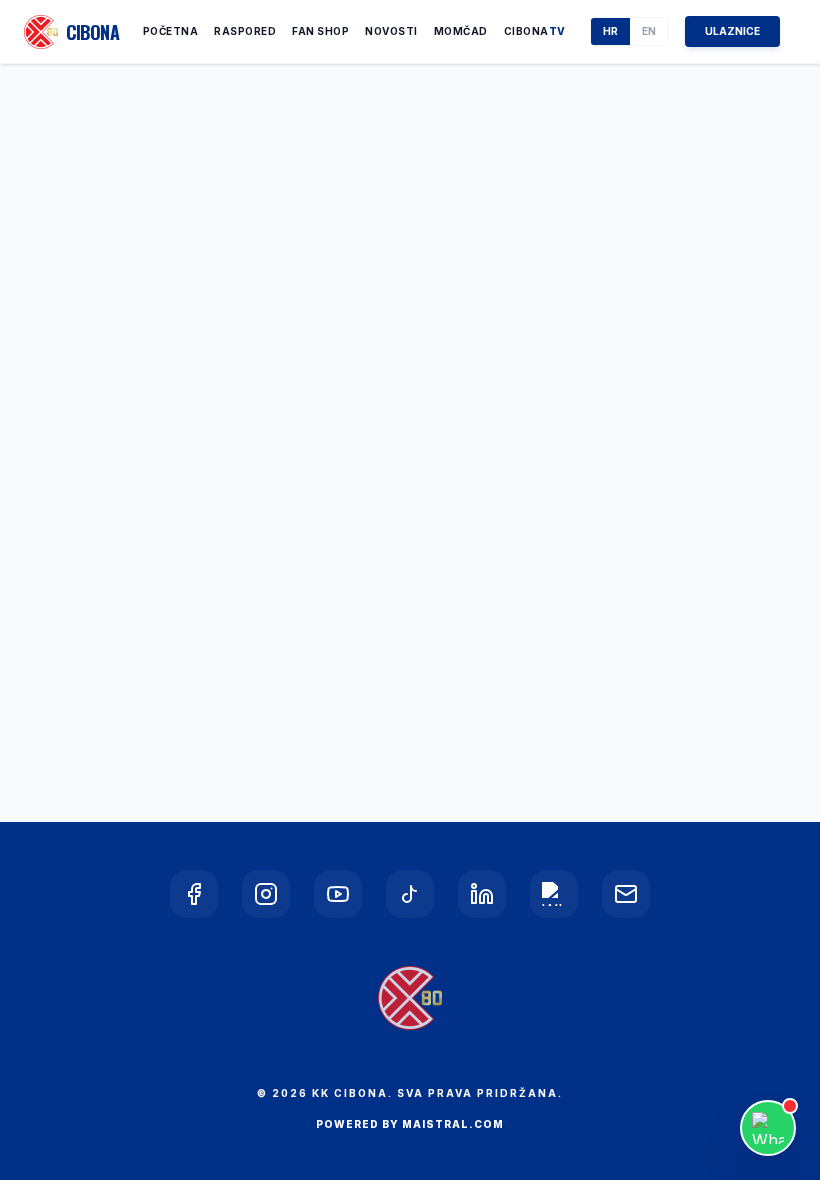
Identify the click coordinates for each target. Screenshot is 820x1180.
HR (610, 31)
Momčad (461, 31)
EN (649, 31)
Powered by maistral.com (410, 1124)
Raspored (245, 31)
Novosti (391, 31)
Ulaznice (732, 31)
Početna (171, 31)
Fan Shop (320, 31)
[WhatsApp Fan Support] (768, 1128)
